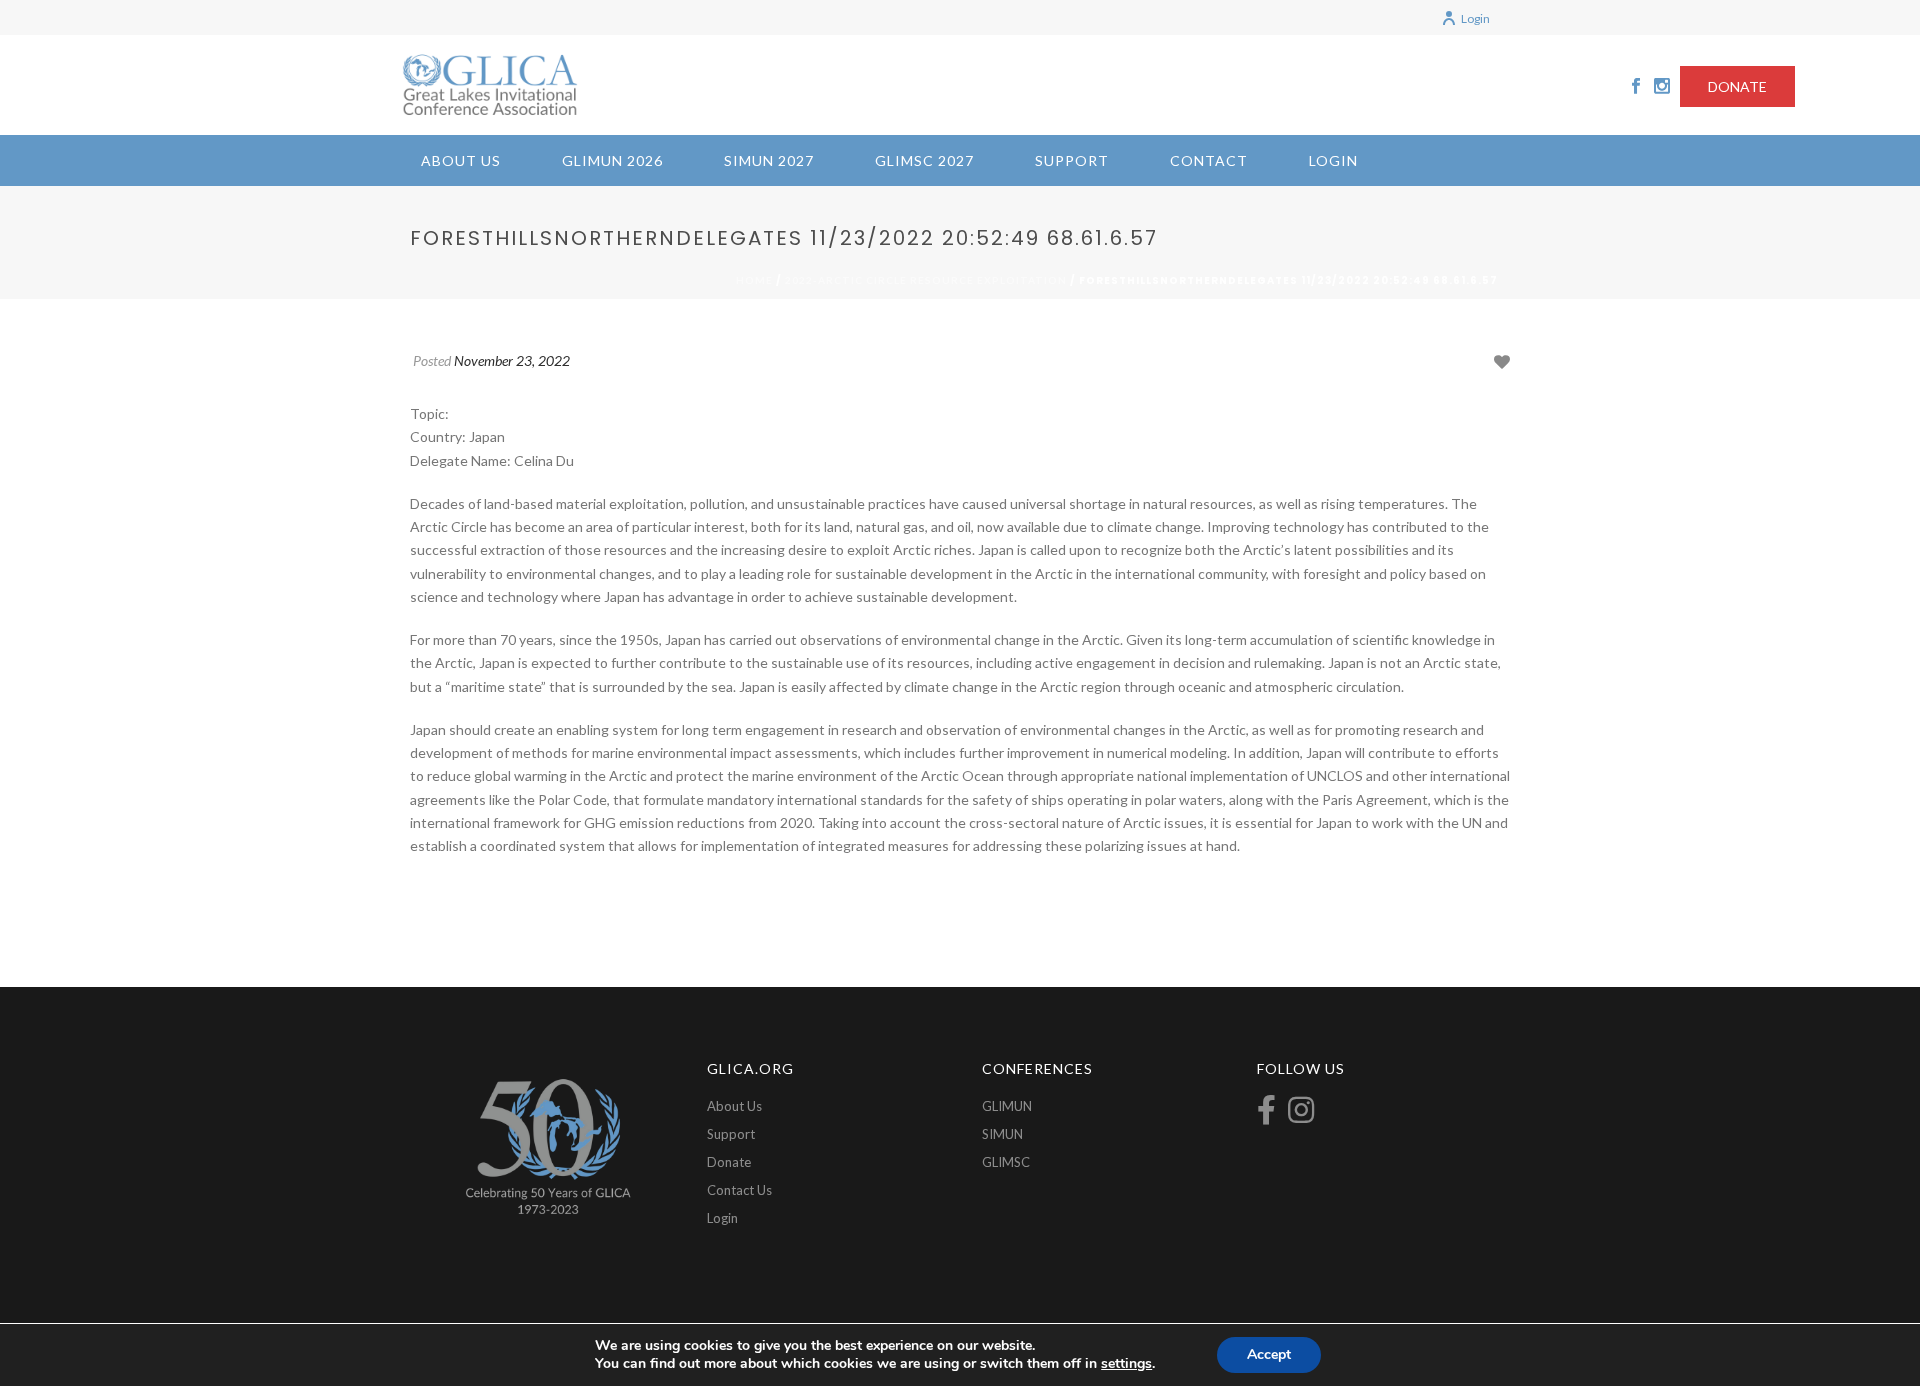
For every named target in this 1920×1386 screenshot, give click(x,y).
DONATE (1737, 86)
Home (754, 280)
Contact (1209, 160)
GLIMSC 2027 (924, 160)
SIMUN (1002, 1134)
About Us (461, 160)
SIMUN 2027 (769, 160)
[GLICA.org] (490, 85)
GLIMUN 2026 (612, 160)
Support (1072, 160)
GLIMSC (1006, 1162)
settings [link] (1126, 1363)
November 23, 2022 (512, 360)
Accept (1269, 1354)
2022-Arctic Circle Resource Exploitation (926, 280)
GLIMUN (1007, 1106)
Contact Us (739, 1190)
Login (1475, 18)
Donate (729, 1162)
